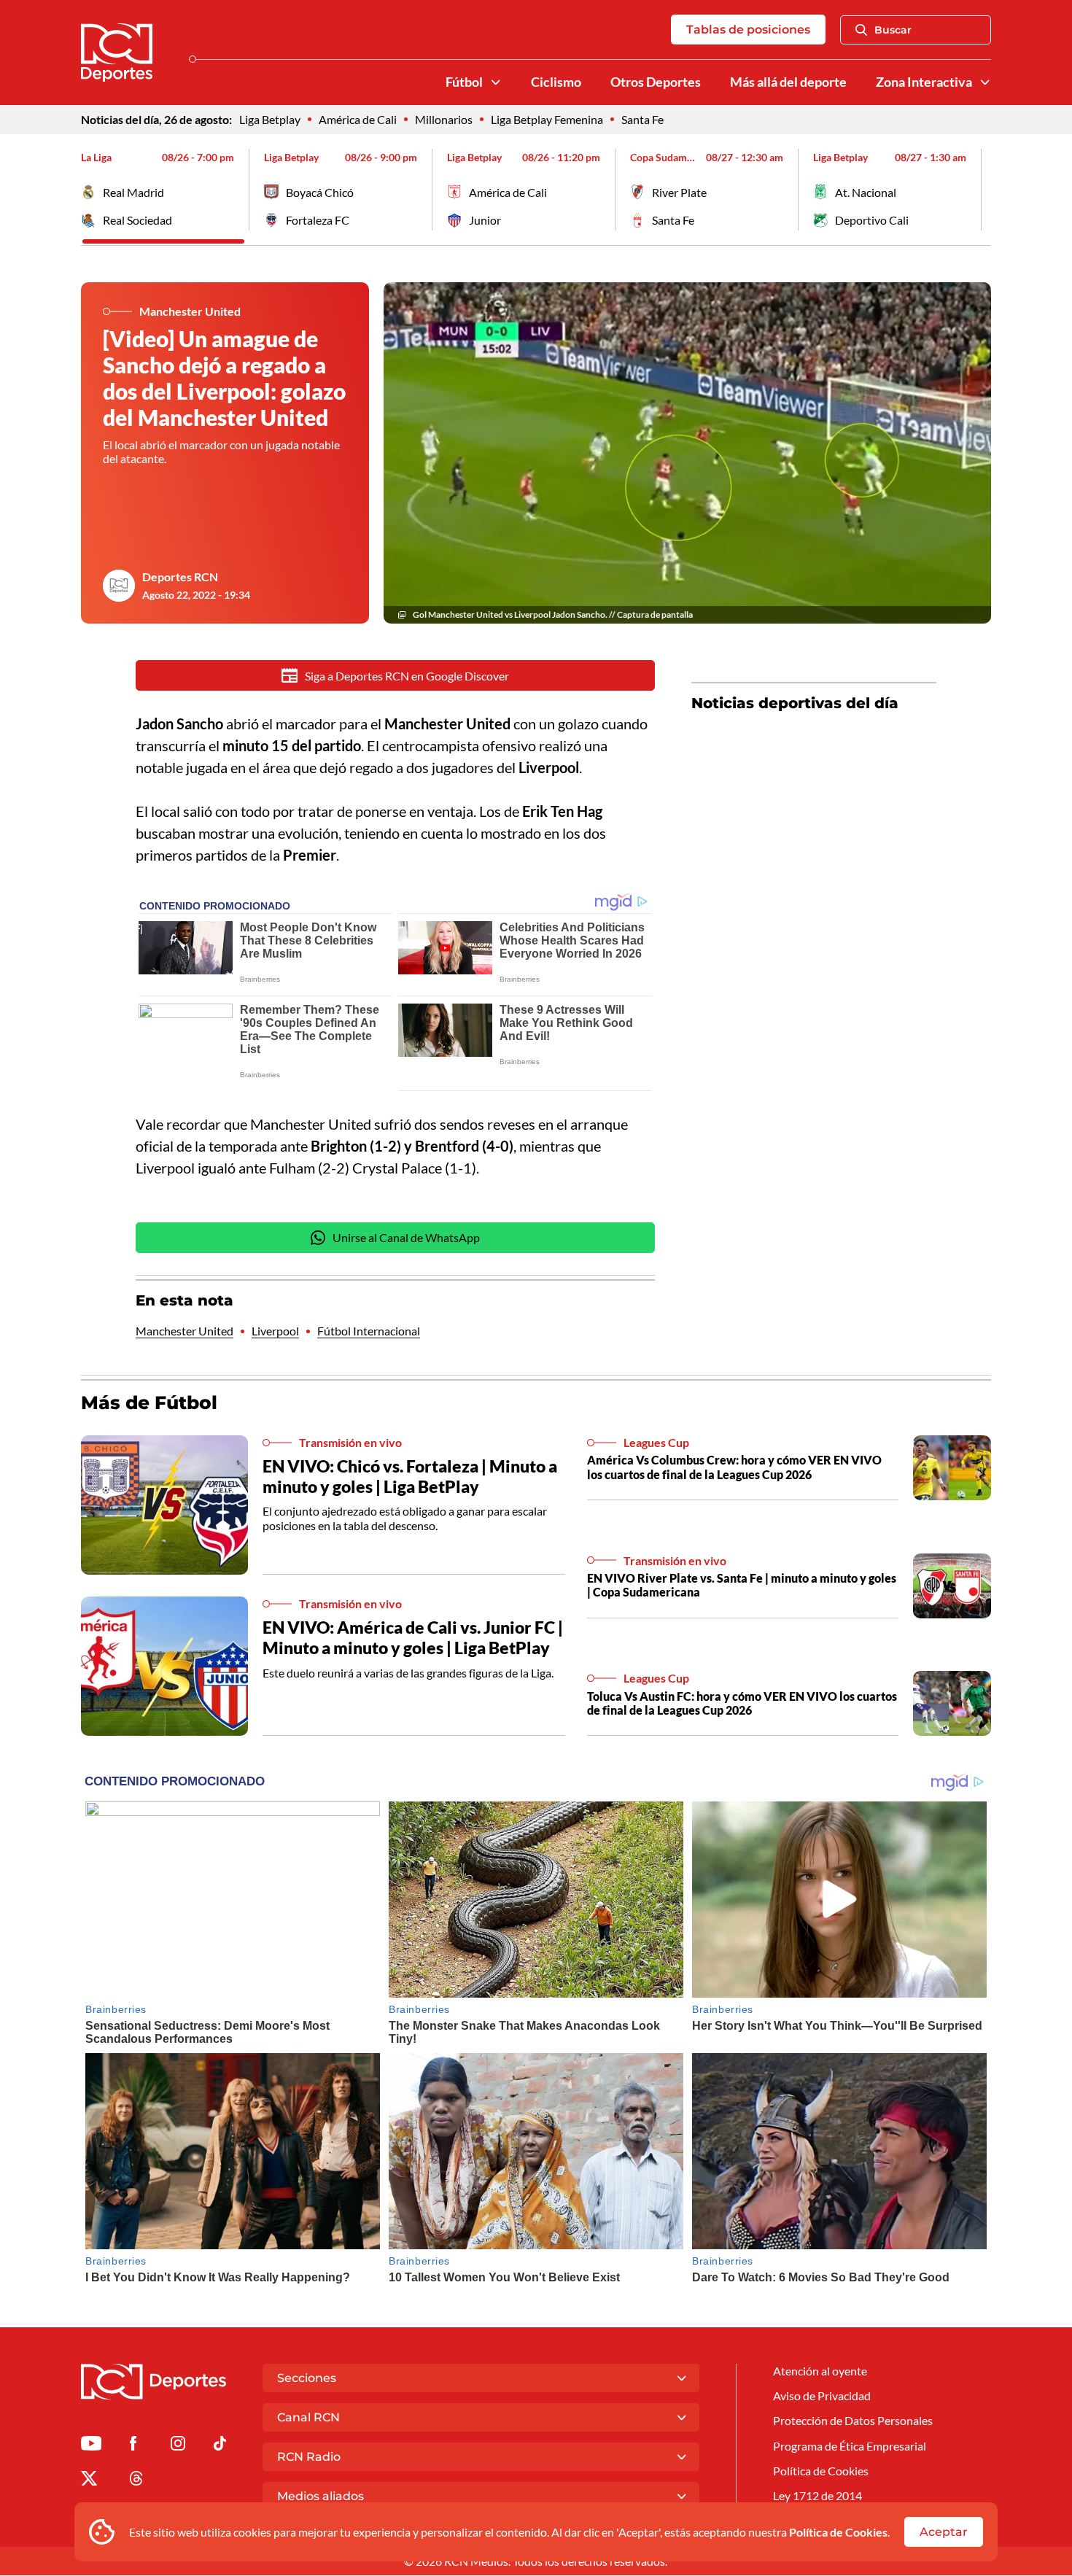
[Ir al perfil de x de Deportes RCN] (89, 2481)
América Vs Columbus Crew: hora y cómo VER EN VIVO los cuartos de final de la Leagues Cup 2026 (734, 1467)
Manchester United (185, 1331)
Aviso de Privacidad (822, 2395)
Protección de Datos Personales (853, 2420)
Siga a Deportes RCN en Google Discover (407, 676)
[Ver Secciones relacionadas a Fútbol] (496, 82)
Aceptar (944, 2532)
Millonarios (444, 119)
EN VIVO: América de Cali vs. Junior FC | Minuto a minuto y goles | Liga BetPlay (413, 1637)
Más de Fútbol (149, 1403)
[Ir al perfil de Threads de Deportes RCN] (136, 2481)
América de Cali (358, 119)
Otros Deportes (656, 82)
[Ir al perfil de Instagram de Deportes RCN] (178, 2446)
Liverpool (275, 1331)
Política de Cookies (838, 2532)
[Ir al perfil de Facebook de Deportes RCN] (133, 2446)
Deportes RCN (180, 577)
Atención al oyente (820, 2371)
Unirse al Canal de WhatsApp (406, 1237)
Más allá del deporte (788, 82)
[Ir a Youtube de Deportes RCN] (91, 2446)
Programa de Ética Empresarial (850, 2446)
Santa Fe (642, 119)
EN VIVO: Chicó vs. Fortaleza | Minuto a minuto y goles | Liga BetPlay (410, 1476)
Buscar (893, 30)
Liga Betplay (270, 119)
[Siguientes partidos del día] (980, 190)
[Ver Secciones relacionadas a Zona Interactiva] (985, 82)
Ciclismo (556, 82)
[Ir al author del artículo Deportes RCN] (119, 586)
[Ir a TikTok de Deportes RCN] (220, 2446)
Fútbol (464, 82)
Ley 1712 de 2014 (817, 2495)
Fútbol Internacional (369, 1331)
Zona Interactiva (924, 82)
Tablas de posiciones (748, 30)
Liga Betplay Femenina (547, 119)
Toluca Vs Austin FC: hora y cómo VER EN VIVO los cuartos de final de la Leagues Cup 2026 (742, 1703)
